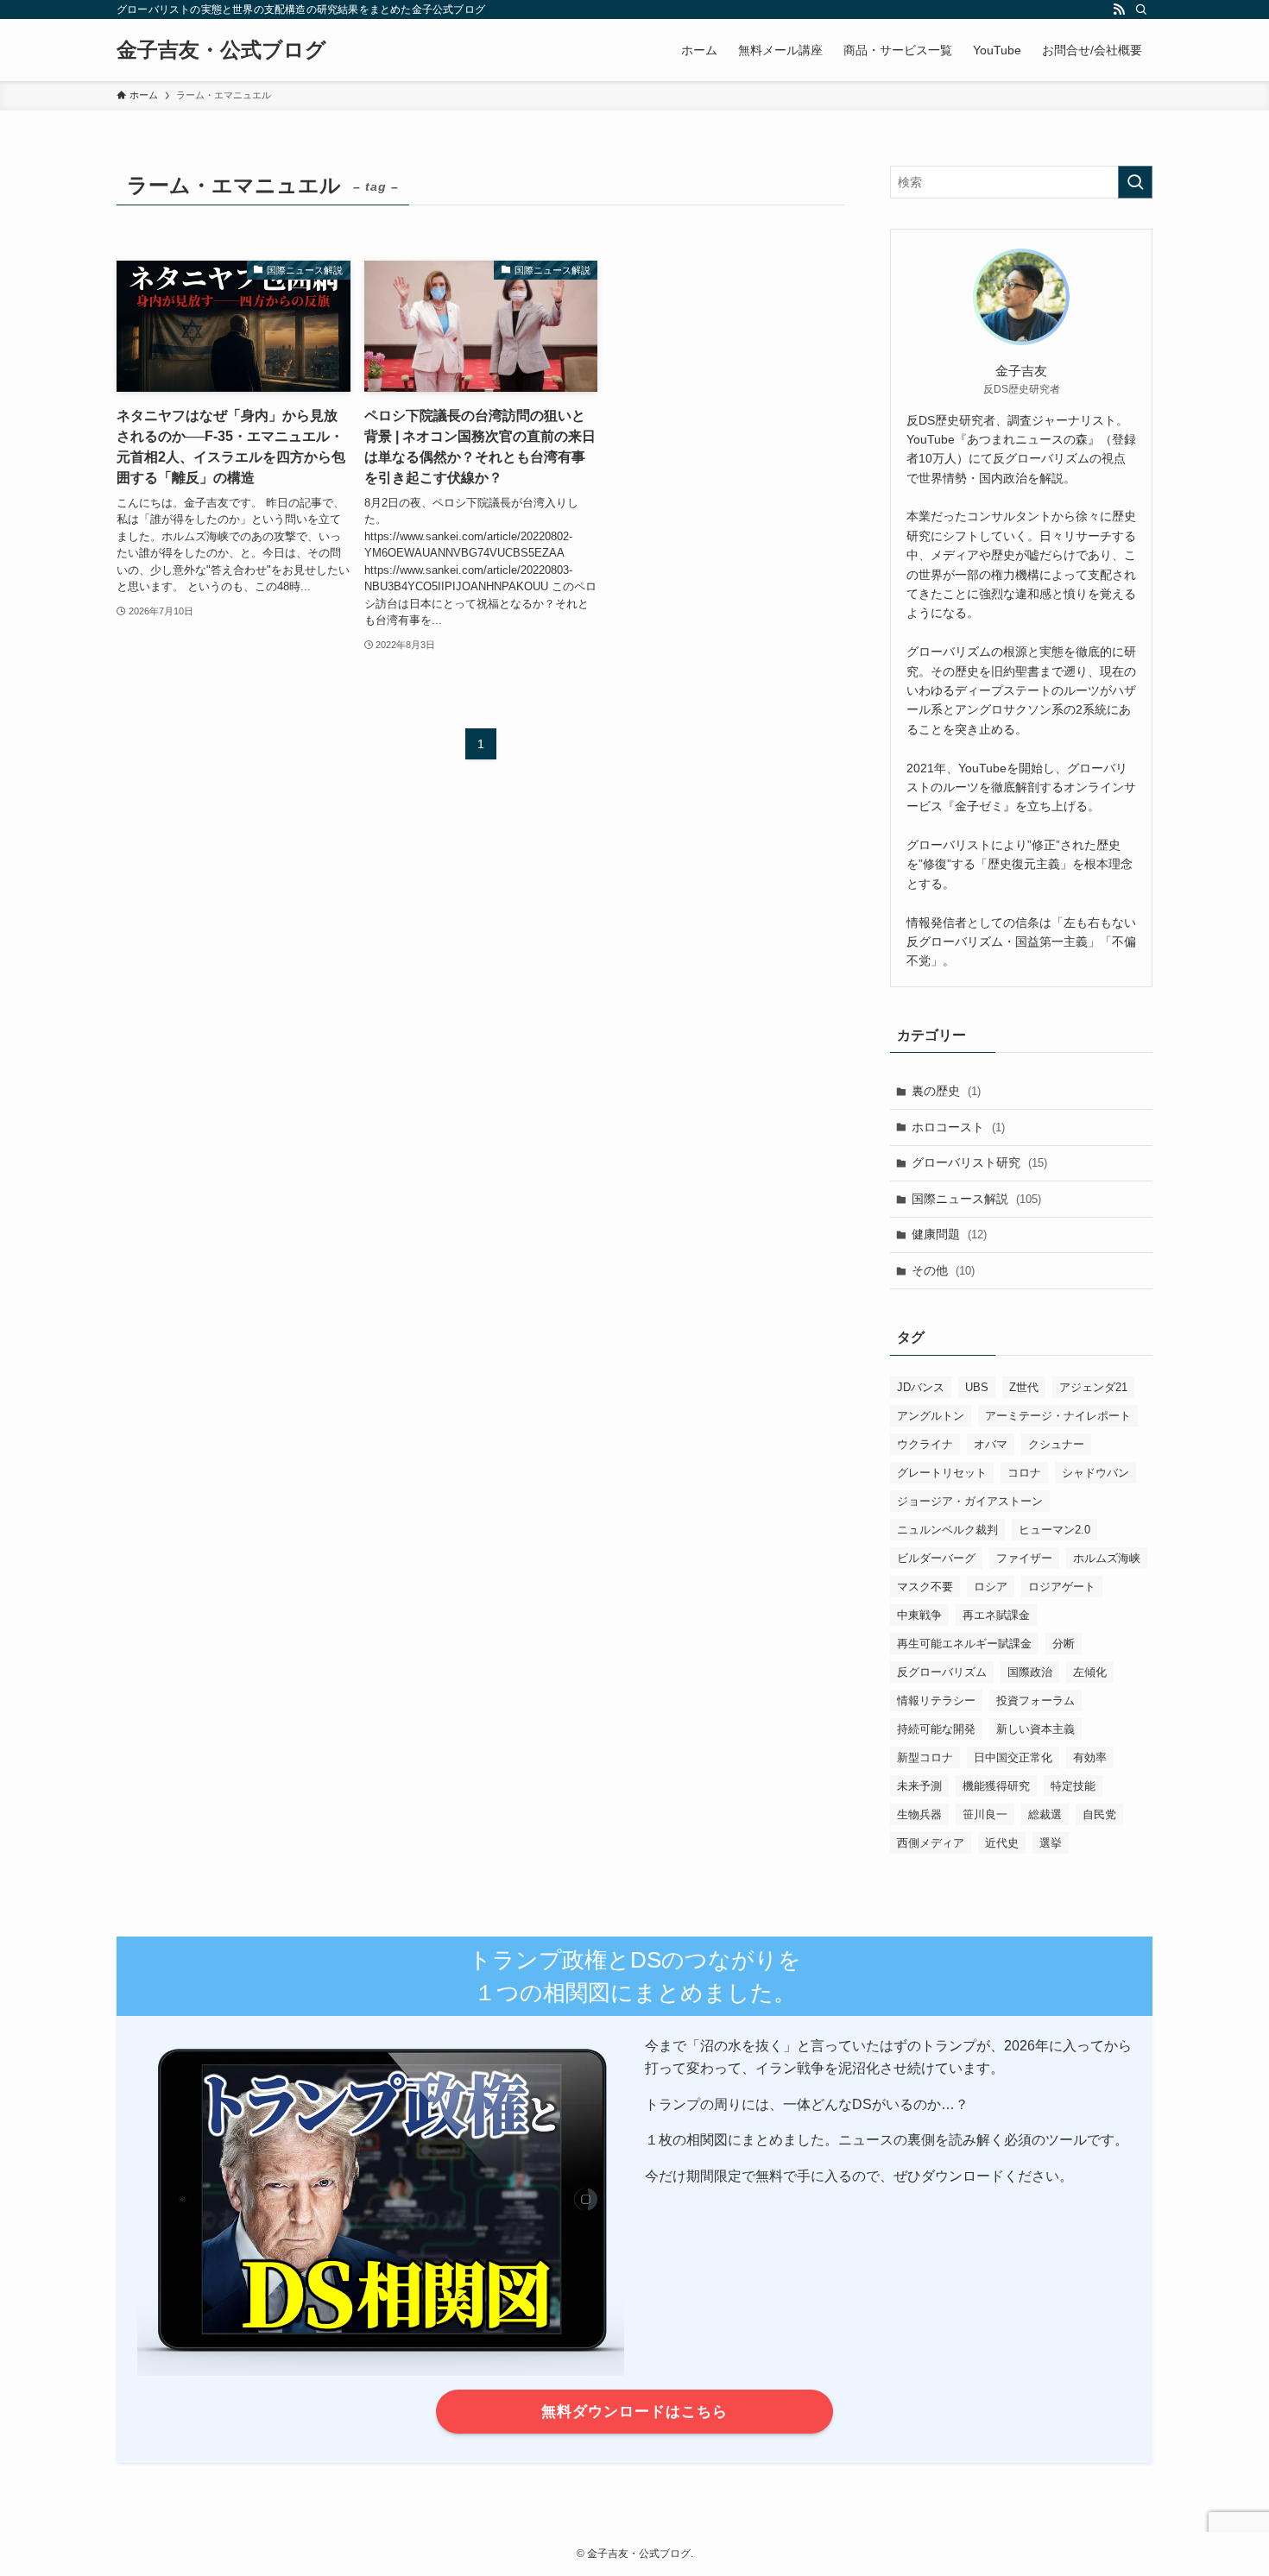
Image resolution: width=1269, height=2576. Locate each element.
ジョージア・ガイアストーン (970, 1501)
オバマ (991, 1444)
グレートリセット (942, 1473)
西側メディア (931, 1843)
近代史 (1002, 1843)
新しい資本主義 (1035, 1729)
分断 (1064, 1644)
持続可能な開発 (936, 1729)
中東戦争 (919, 1615)
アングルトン (931, 1416)
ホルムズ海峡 (1107, 1558)
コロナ (1024, 1473)
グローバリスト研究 (979, 1162)
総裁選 (1045, 1814)
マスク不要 (925, 1587)
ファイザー (1024, 1558)
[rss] (1119, 9)
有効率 (1090, 1757)
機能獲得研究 (996, 1786)
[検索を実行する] (1135, 182)
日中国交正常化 (1013, 1757)
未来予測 (919, 1786)
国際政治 (1030, 1672)
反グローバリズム (942, 1672)
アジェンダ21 (1093, 1387)
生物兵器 (919, 1814)
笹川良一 (985, 1814)
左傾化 (1090, 1672)
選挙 (1051, 1843)
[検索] (1141, 9)
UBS (977, 1387)
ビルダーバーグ (936, 1558)
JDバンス (921, 1387)
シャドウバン (1095, 1473)
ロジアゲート (1062, 1587)
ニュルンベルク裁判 (947, 1530)
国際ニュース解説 (976, 1199)
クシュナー (1056, 1444)
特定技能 (1073, 1786)
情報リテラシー (936, 1701)
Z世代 (1024, 1387)
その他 (943, 1270)
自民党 (1099, 1814)
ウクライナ (925, 1444)
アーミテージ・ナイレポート (1058, 1416)
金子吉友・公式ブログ (221, 50)
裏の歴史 (946, 1091)
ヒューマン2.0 (1054, 1530)
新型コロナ (925, 1757)
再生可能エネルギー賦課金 (964, 1644)
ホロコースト (958, 1127)
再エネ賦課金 (996, 1615)
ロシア (991, 1587)
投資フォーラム (1035, 1701)
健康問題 (949, 1234)
